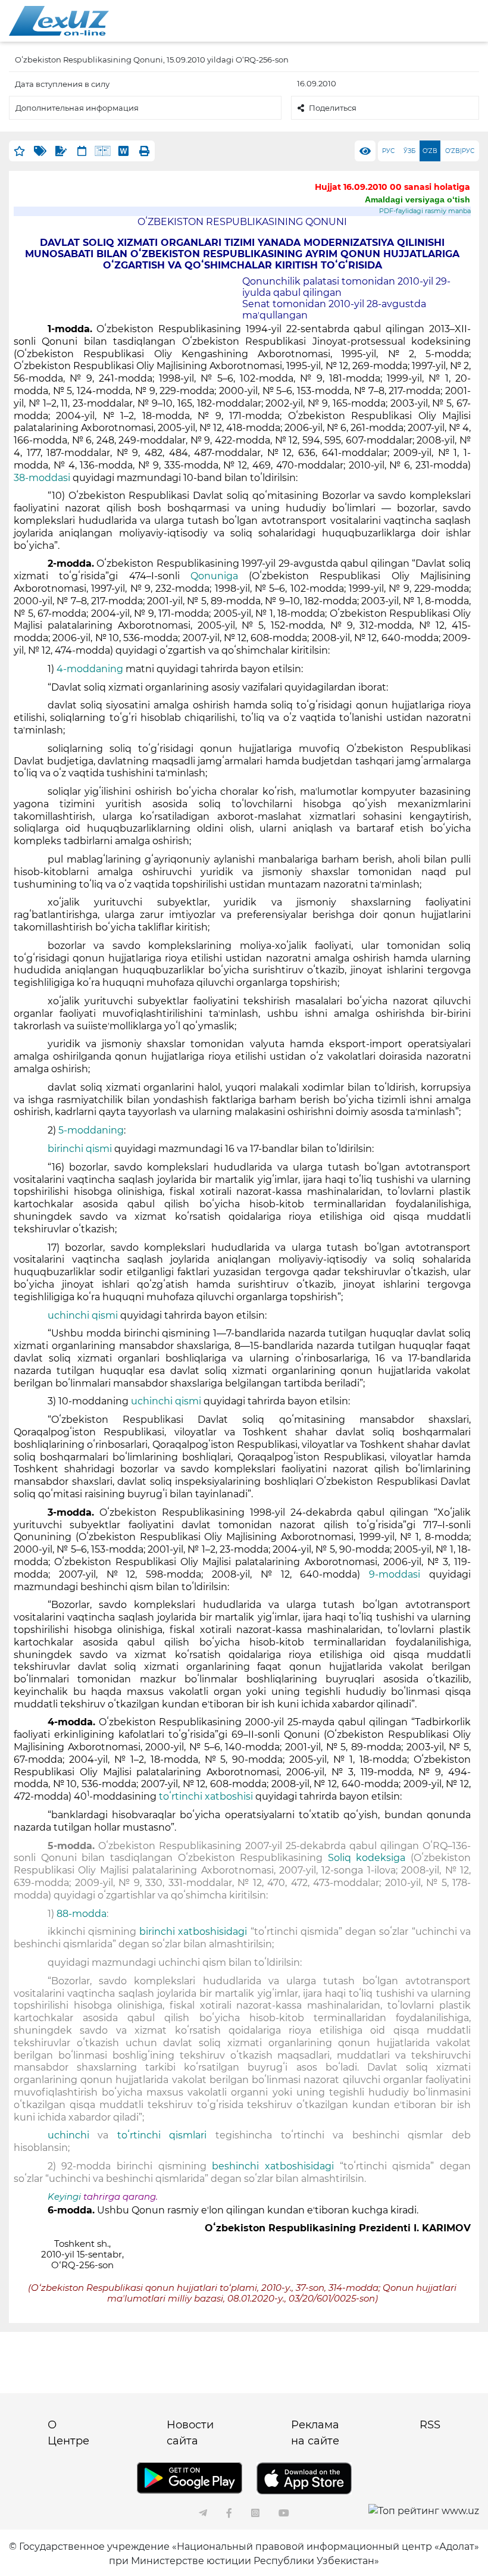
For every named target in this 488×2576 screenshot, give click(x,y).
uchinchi (68, 2135)
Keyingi (64, 2197)
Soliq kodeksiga (367, 1858)
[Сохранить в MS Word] (123, 151)
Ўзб (409, 151)
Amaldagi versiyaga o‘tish (417, 199)
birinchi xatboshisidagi (193, 1932)
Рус (388, 151)
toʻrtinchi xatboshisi (206, 1796)
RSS (430, 2425)
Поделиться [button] (333, 108)
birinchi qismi (80, 1149)
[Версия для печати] (144, 151)
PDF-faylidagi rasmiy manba (425, 211)
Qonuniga (214, 576)
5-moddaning (91, 1130)
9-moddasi (395, 1574)
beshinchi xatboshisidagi (273, 2166)
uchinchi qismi (83, 1315)
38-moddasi (42, 478)
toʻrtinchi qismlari (162, 2135)
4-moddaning (90, 669)
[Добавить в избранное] (19, 151)
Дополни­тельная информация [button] (77, 108)
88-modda (82, 1914)
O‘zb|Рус (460, 151)
